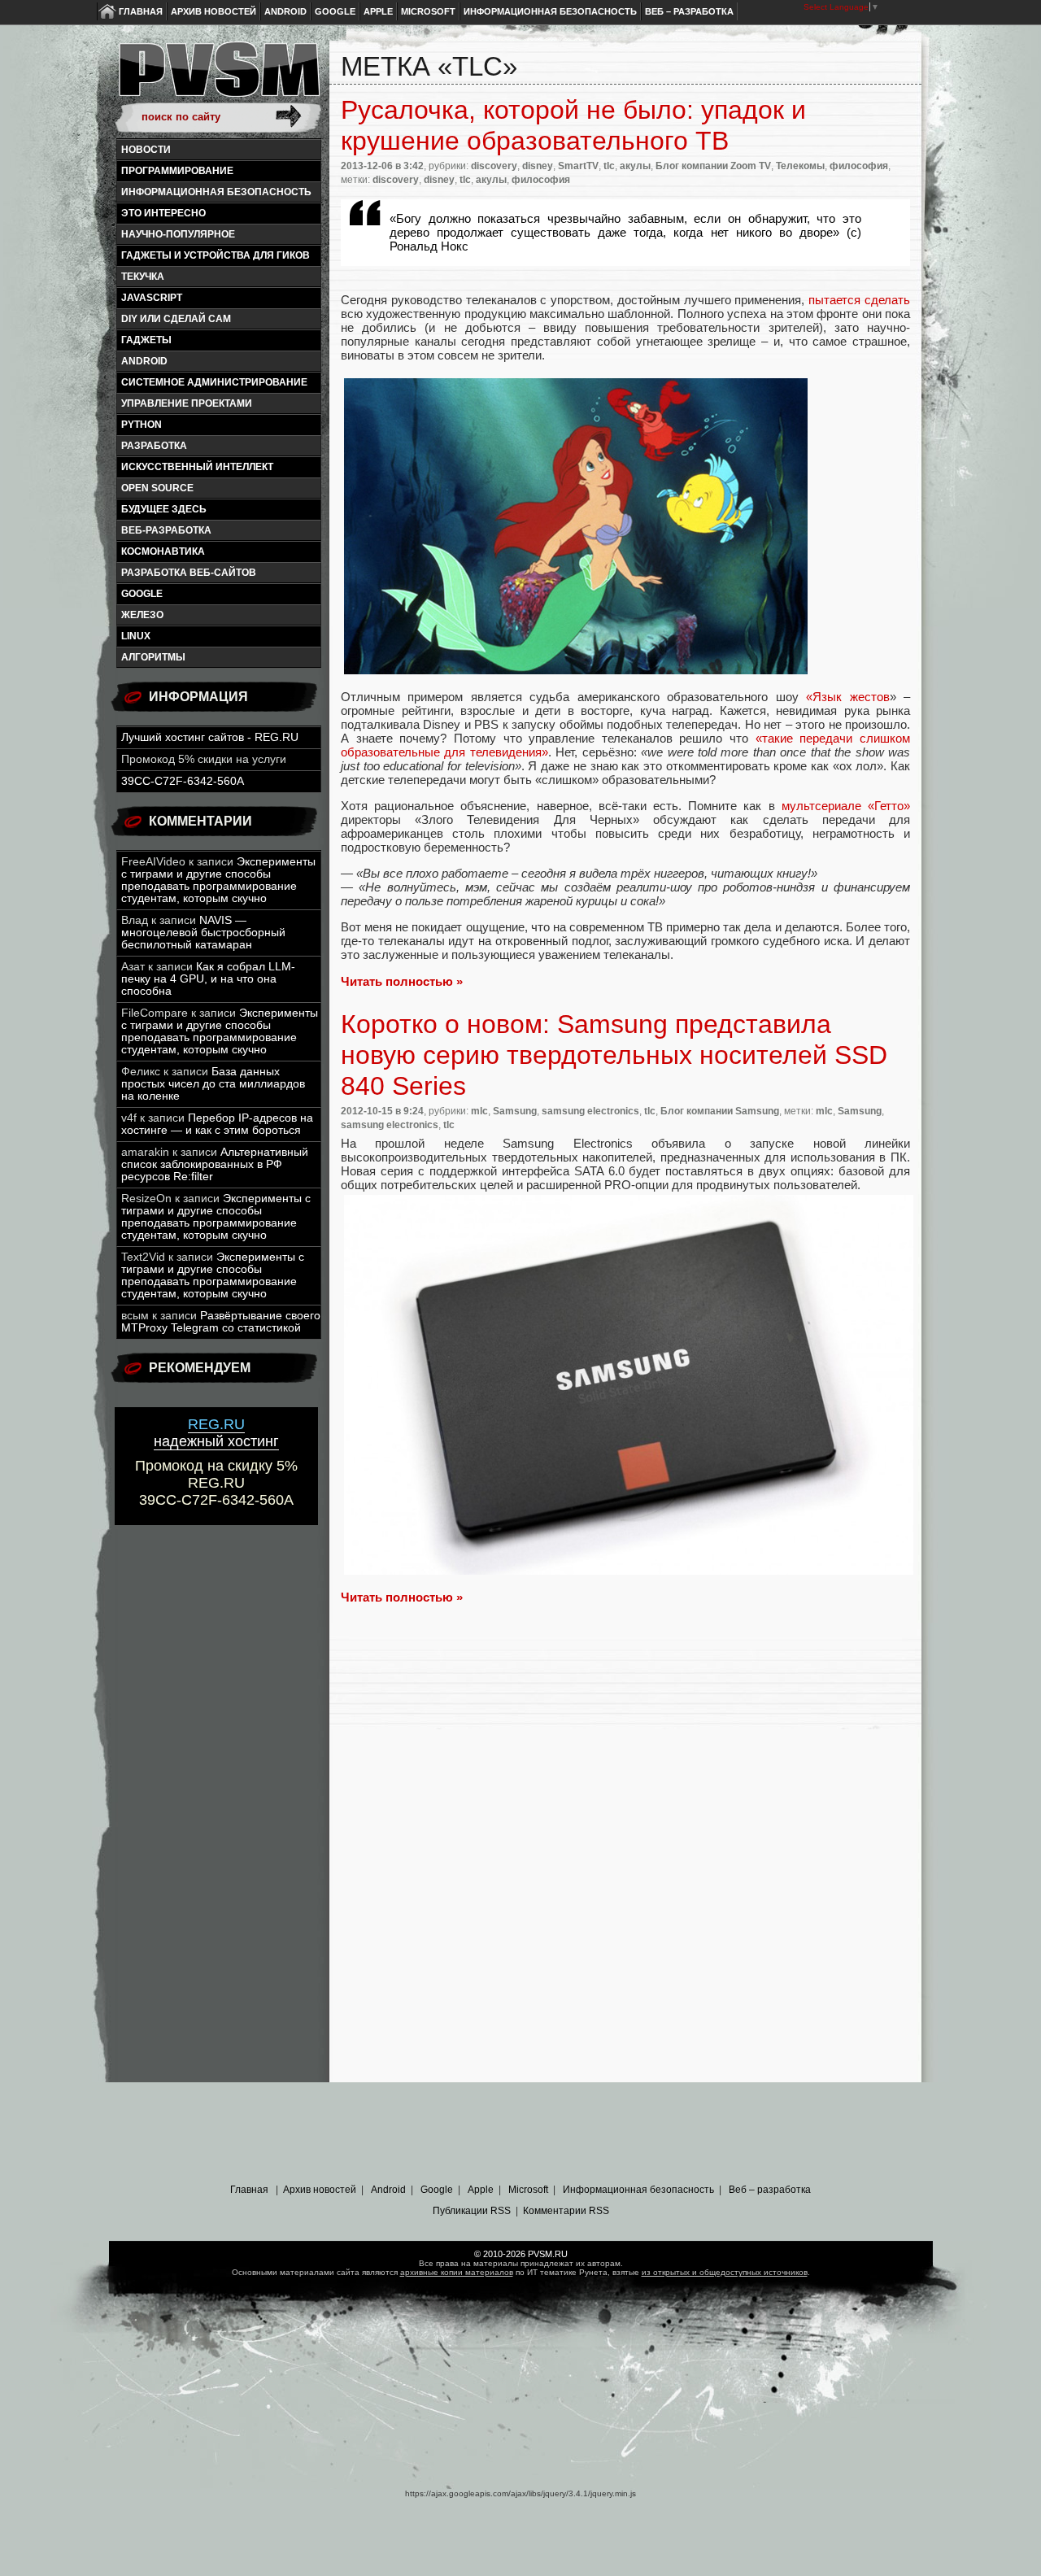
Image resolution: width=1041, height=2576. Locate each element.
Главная (141, 11)
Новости (146, 150)
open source (157, 488)
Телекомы (800, 166)
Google (335, 11)
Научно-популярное (178, 234)
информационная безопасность (216, 192)
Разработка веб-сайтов (189, 573)
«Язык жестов (847, 697)
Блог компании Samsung (720, 1111)
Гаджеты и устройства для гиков (216, 255)
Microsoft (428, 11)
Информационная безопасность (550, 11)
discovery (494, 166)
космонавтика (163, 551)
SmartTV (578, 166)
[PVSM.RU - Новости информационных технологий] (218, 77)
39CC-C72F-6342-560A (183, 781)
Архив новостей (213, 11)
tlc (609, 166)
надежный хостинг (216, 1433)
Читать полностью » (402, 981)
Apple (378, 11)
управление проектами (187, 403)
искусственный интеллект (197, 467)
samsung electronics (590, 1111)
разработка (154, 446)
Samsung (515, 1111)
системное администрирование (214, 382)
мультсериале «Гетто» (846, 806)
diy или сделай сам (176, 319)
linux (136, 636)
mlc (479, 1111)
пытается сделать (859, 300)
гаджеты (146, 340)
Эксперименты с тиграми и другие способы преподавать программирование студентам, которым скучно (218, 880)
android (144, 361)
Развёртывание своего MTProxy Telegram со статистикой (221, 1322)
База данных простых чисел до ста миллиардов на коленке (213, 1084)
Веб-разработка (166, 530)
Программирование (177, 171)
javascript (152, 298)
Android (285, 11)
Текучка (143, 277)
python (142, 425)
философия (859, 166)
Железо (142, 615)
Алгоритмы (153, 657)
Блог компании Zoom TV (713, 166)
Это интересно (163, 213)
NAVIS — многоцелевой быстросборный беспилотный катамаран (203, 933)
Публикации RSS (472, 2211)
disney (538, 166)
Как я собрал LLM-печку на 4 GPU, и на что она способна (208, 979)
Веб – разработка (689, 11)
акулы (635, 166)
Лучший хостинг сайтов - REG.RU (210, 737)
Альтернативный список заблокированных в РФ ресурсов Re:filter (215, 1164)
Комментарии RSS (566, 2211)
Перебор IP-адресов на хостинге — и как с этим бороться (217, 1124)
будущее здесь (164, 509)
